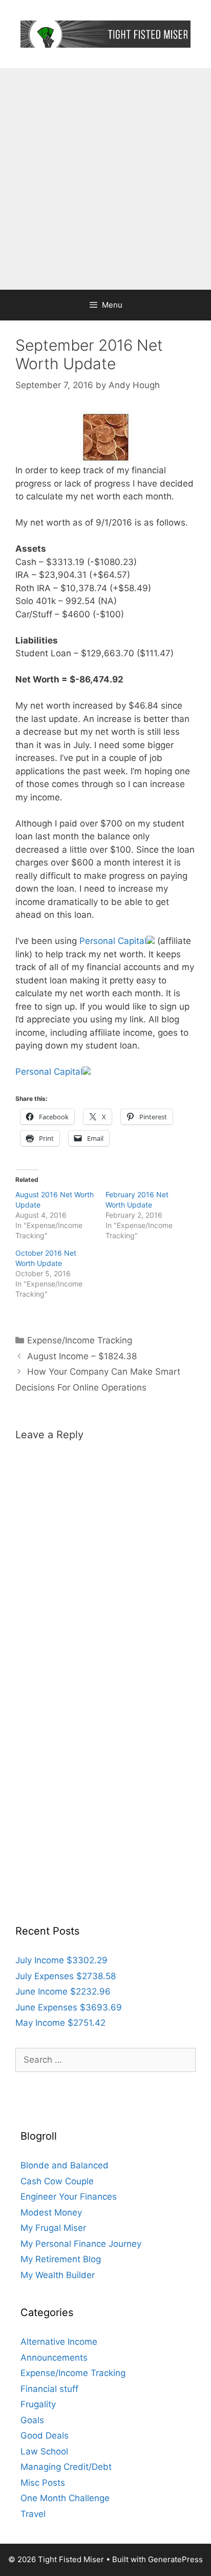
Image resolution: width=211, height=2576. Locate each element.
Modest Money (51, 2212)
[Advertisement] (105, 179)
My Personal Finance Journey (81, 2244)
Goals (32, 2420)
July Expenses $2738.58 (66, 1976)
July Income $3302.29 (61, 1960)
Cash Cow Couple (57, 2181)
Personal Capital (113, 941)
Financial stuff (49, 2389)
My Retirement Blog (61, 2259)
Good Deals (45, 2436)
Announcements (54, 2358)
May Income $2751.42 (60, 2023)
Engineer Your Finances (69, 2197)
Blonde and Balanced (65, 2165)
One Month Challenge (65, 2498)
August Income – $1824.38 (82, 1356)
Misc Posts (43, 2483)
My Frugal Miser (53, 2228)
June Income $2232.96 (63, 1991)
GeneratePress (175, 2559)
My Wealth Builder (58, 2275)
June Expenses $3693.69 (69, 2007)
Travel (33, 2514)
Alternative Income (59, 2342)
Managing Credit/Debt (66, 2467)
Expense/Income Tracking (80, 1340)
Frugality (38, 2404)
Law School (44, 2451)
